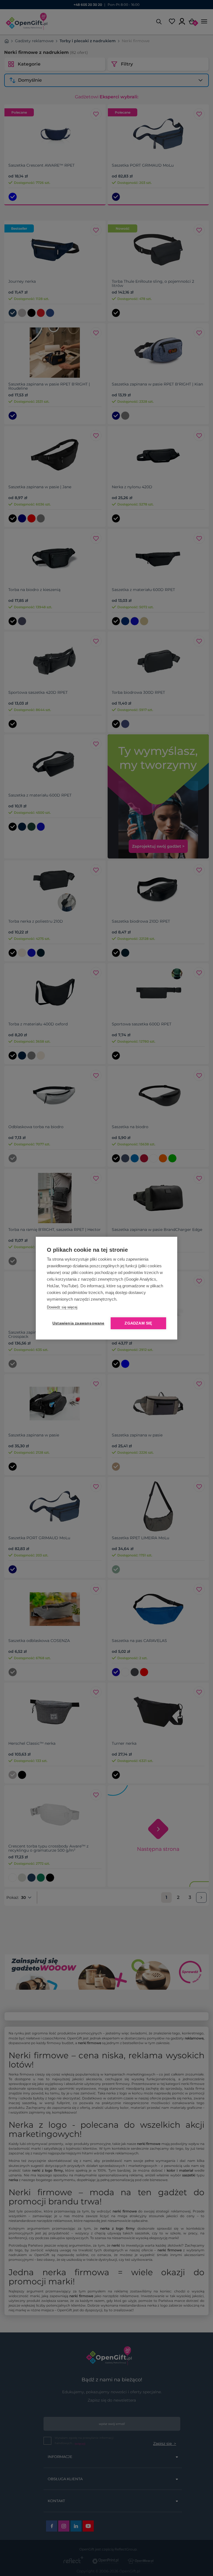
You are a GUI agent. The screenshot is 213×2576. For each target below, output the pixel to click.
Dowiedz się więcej (62, 1307)
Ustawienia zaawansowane (77, 1323)
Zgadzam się (138, 1323)
